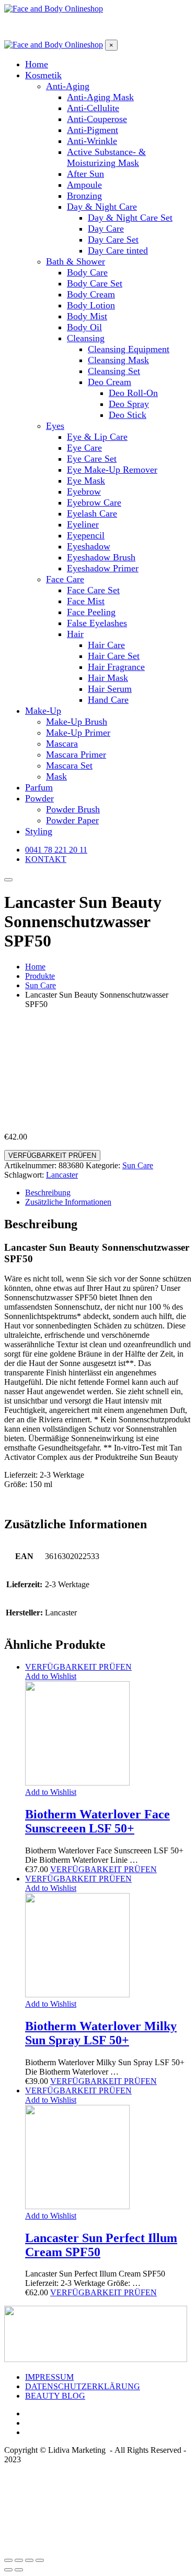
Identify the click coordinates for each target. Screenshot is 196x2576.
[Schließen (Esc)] (8, 2560)
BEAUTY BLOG (55, 2396)
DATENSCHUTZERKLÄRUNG (83, 2386)
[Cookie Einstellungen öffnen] (83, 2548)
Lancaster (62, 1175)
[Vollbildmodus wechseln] (29, 2560)
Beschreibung (48, 1193)
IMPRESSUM (49, 2377)
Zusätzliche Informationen (68, 1202)
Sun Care (138, 1165)
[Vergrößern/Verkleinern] (40, 2560)
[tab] (108, 1193)
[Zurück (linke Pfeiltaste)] (8, 2570)
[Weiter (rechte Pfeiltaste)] (19, 2570)
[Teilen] (19, 2560)
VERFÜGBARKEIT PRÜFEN (52, 1155)
